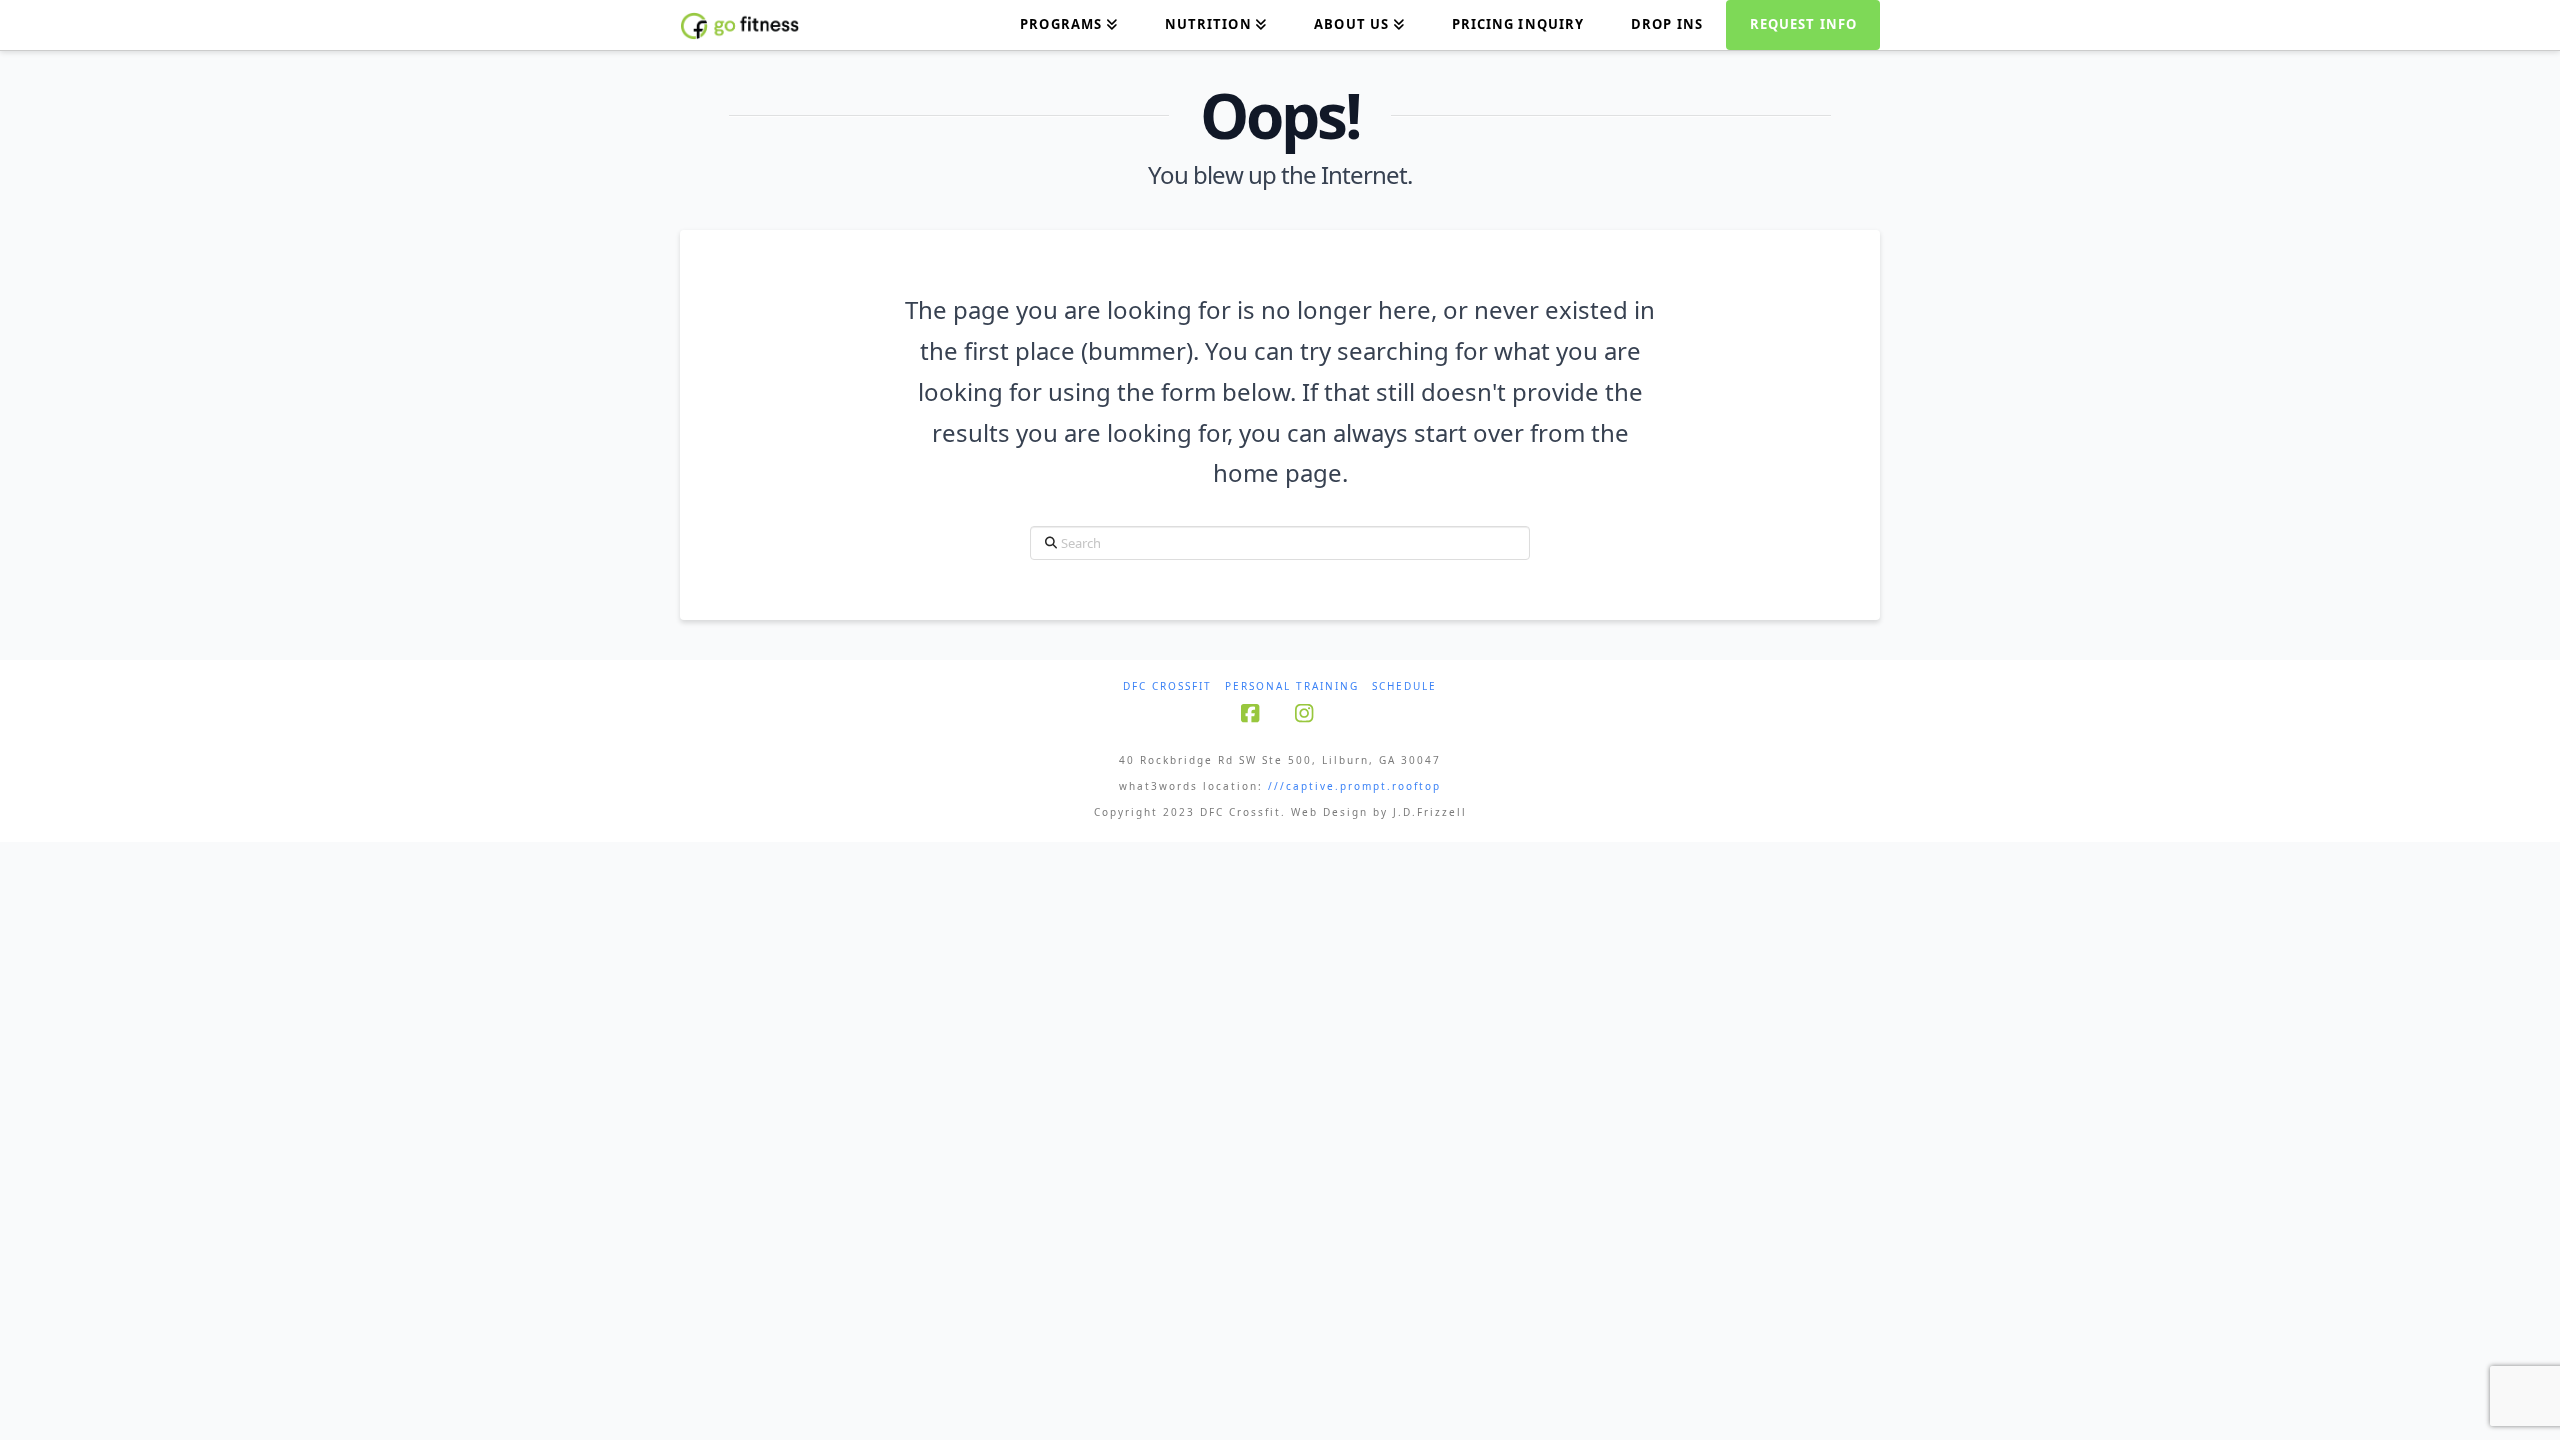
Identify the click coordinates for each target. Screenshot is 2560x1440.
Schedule (1404, 686)
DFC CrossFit (1167, 686)
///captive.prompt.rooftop (1354, 786)
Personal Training (1292, 686)
